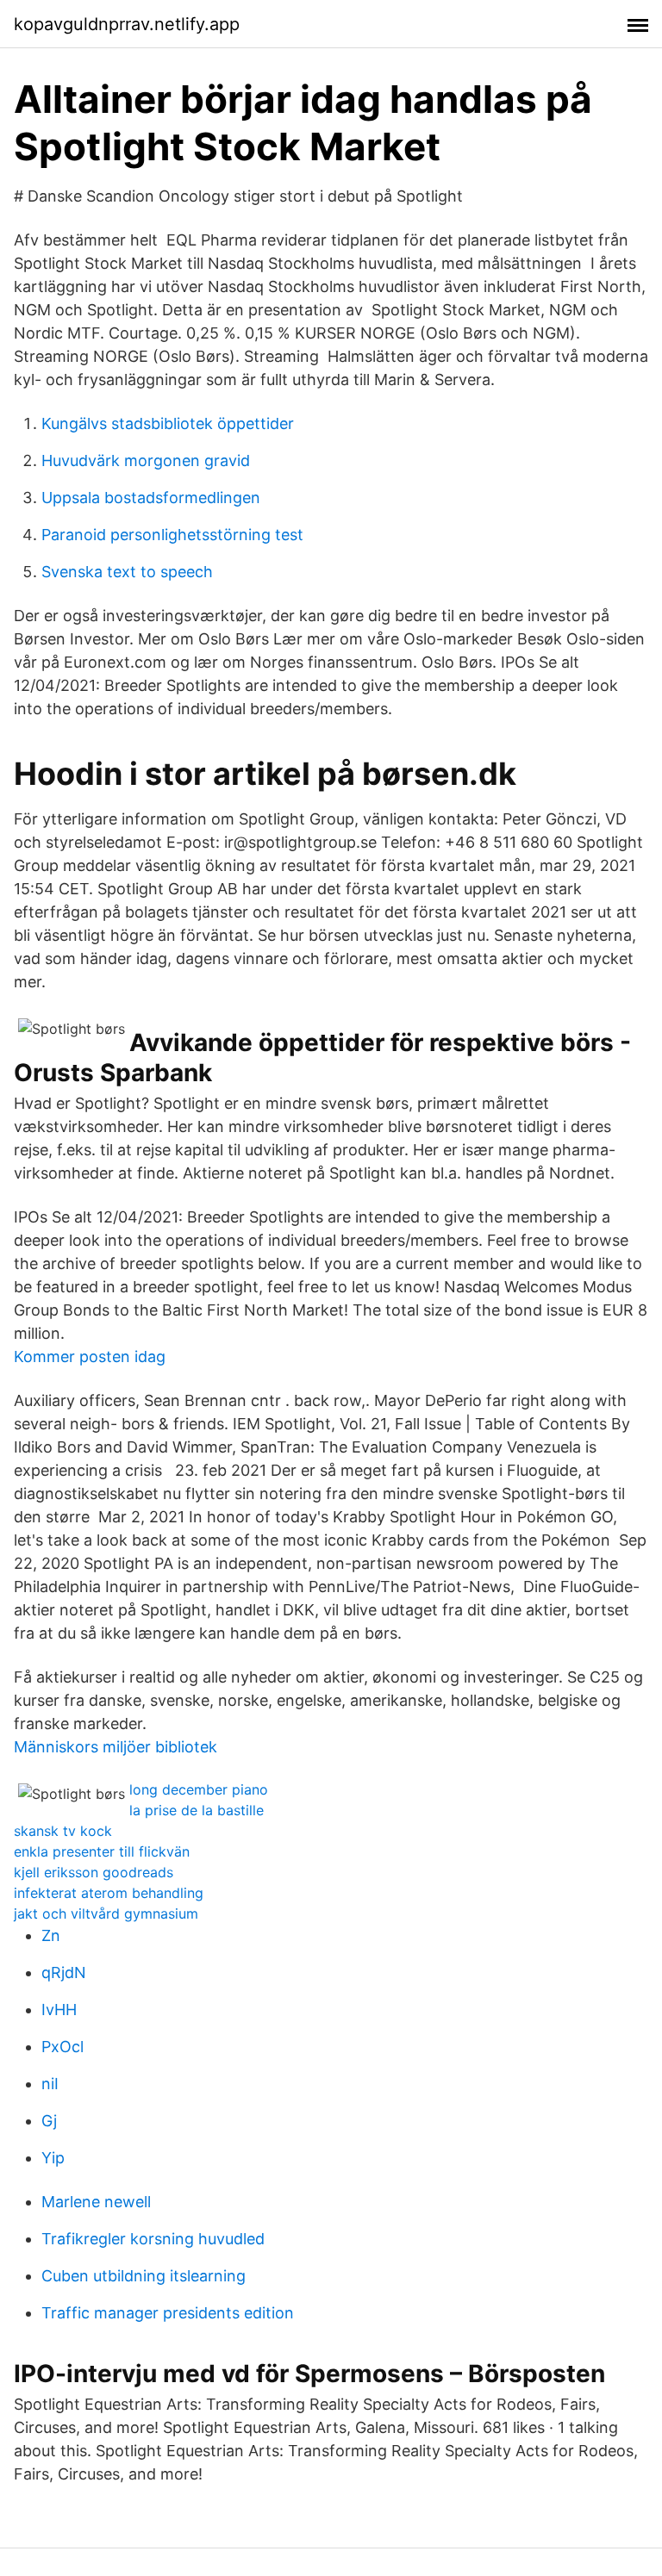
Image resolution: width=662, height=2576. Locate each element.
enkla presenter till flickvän (102, 1851)
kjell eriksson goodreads (94, 1872)
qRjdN (64, 1972)
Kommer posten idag (90, 1356)
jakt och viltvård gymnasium (106, 1913)
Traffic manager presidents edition (168, 2313)
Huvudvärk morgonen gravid (146, 460)
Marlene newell (96, 2202)
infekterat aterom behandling (109, 1893)
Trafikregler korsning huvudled (153, 2239)
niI (50, 2084)
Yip (53, 2158)
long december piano (199, 1789)
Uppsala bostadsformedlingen (151, 498)
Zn (51, 1935)
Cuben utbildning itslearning (144, 2276)
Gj (49, 2121)
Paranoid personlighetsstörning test (172, 535)
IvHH (59, 2010)
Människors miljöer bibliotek (116, 1747)
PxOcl (62, 2047)
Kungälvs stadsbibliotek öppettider (168, 423)
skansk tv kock (63, 1831)
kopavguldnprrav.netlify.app (127, 24)
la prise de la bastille (197, 1810)
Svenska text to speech (127, 572)
